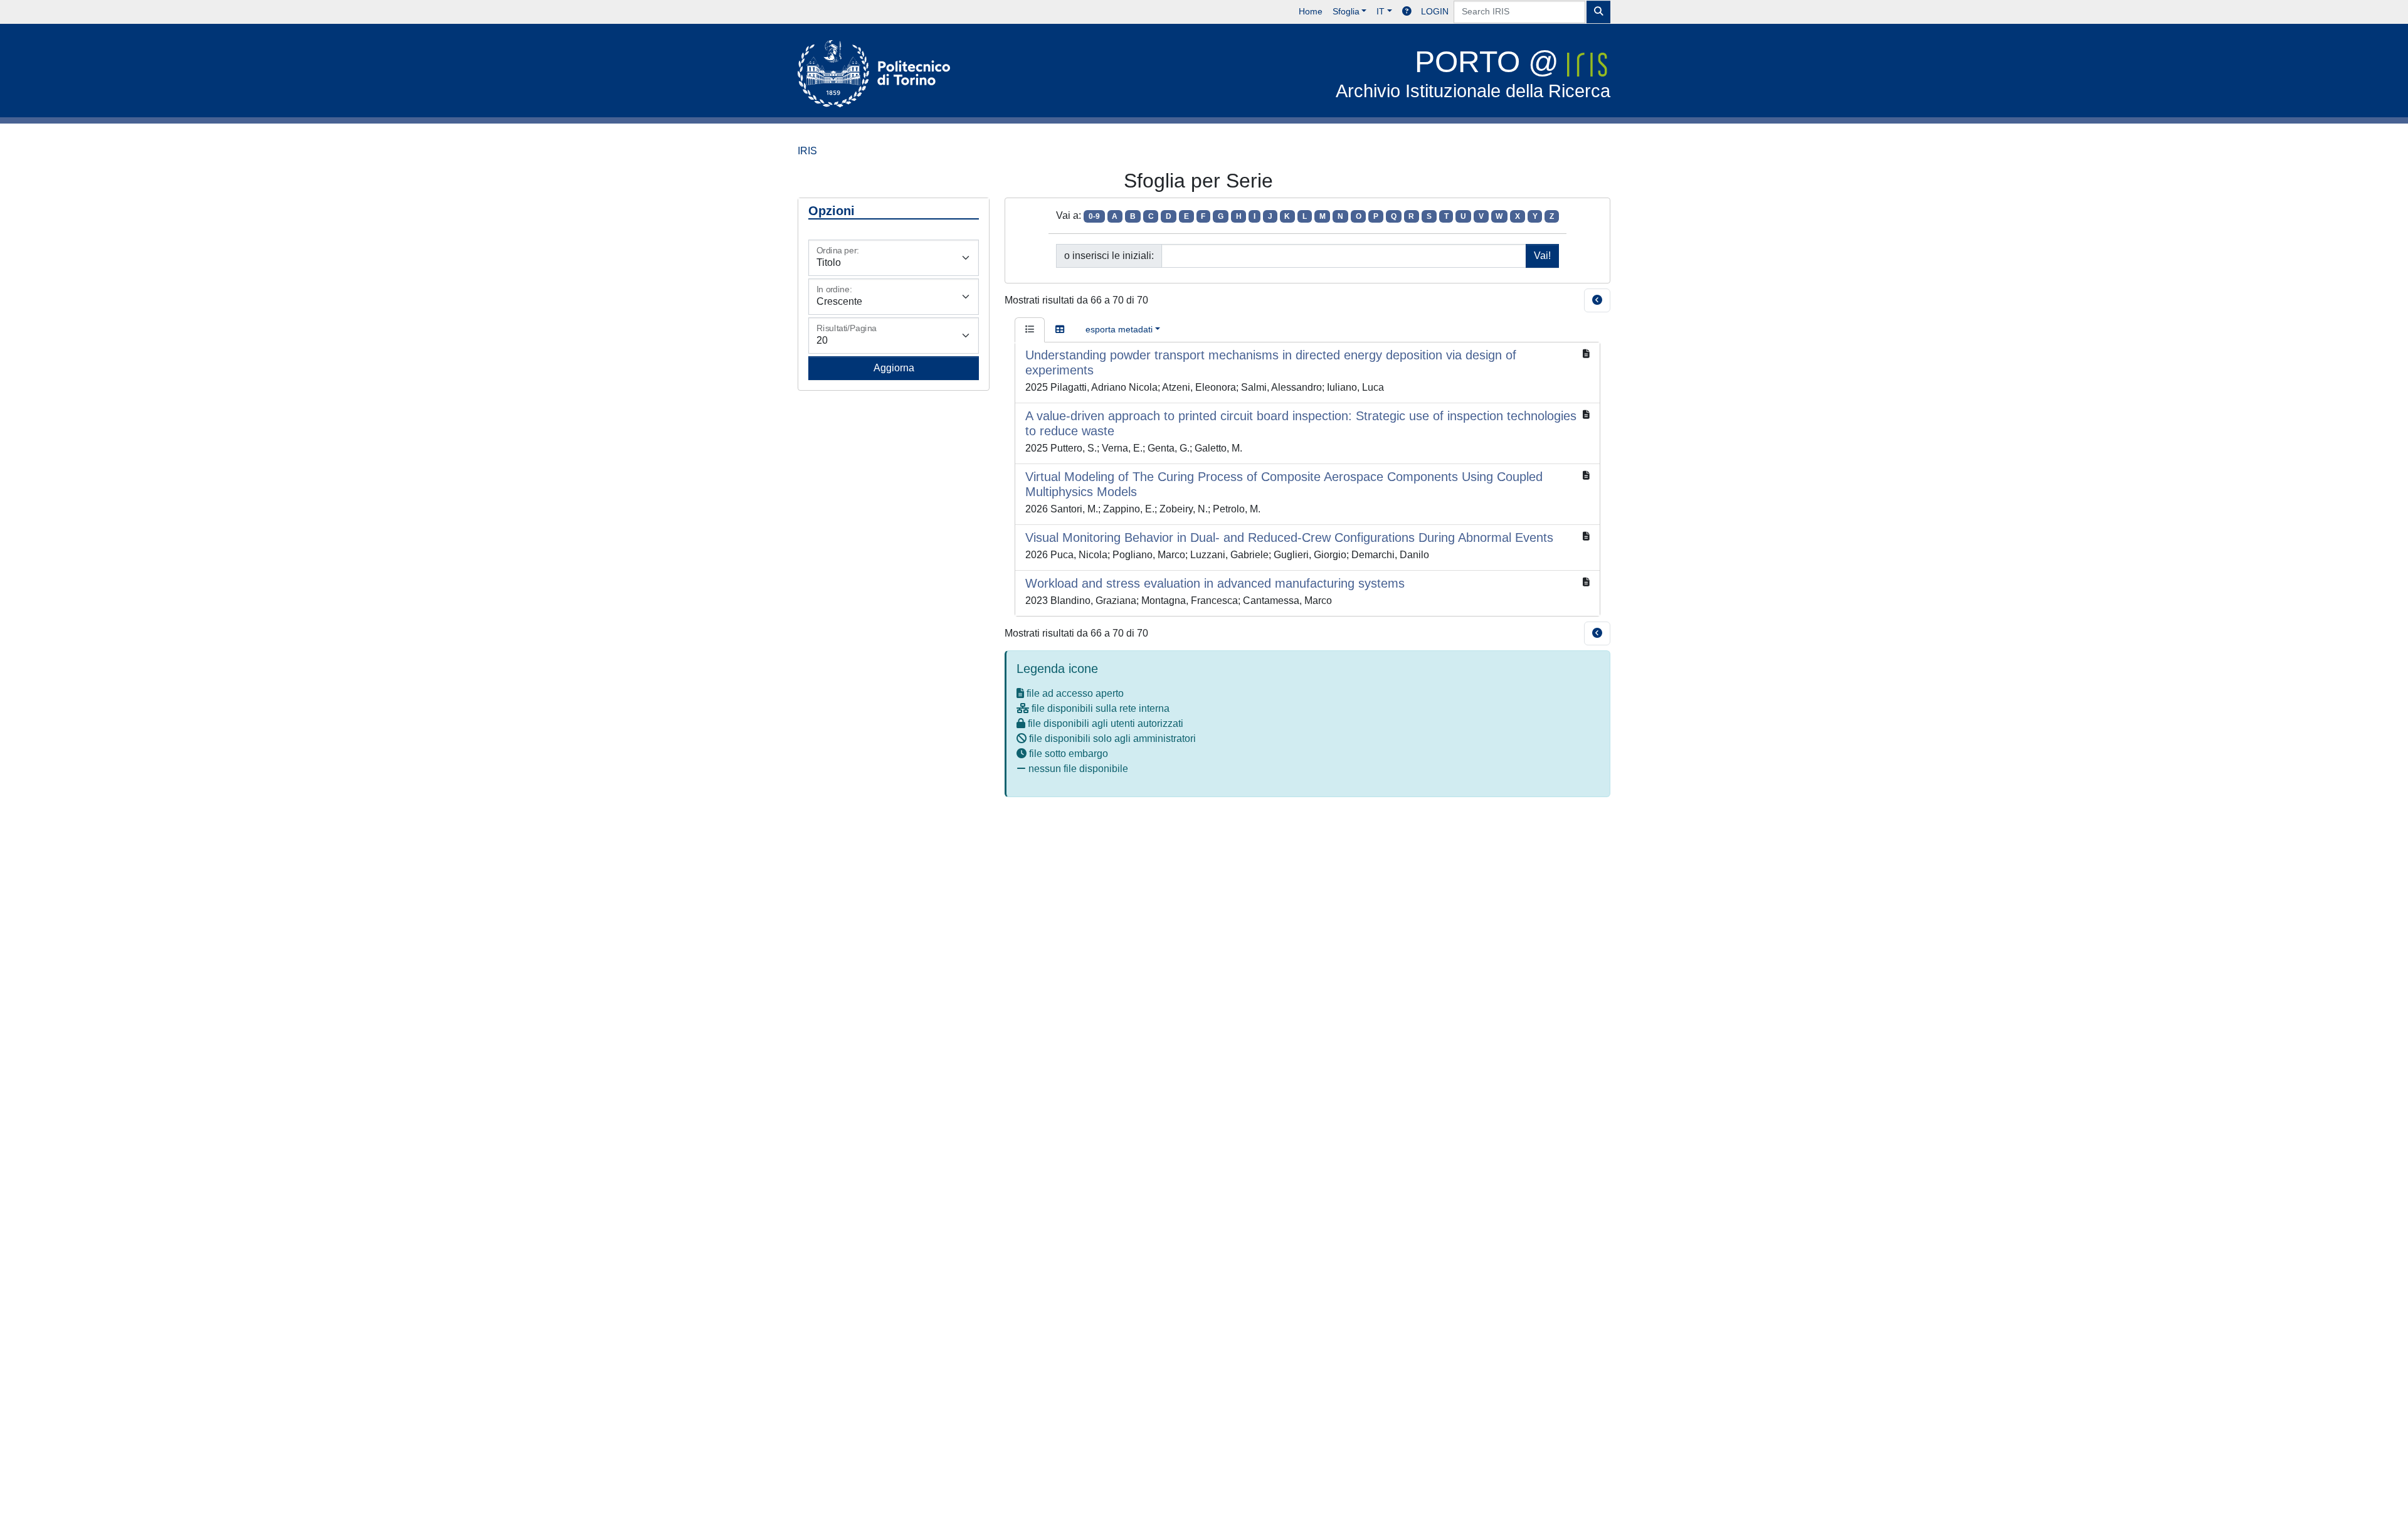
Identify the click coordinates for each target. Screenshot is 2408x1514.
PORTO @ (1473, 73)
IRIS (807, 151)
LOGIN (1435, 11)
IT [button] (1381, 11)
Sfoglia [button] (1346, 11)
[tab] (1030, 330)
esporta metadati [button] (1119, 329)
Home (1311, 11)
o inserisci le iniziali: (1109, 256)
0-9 (1094, 216)
